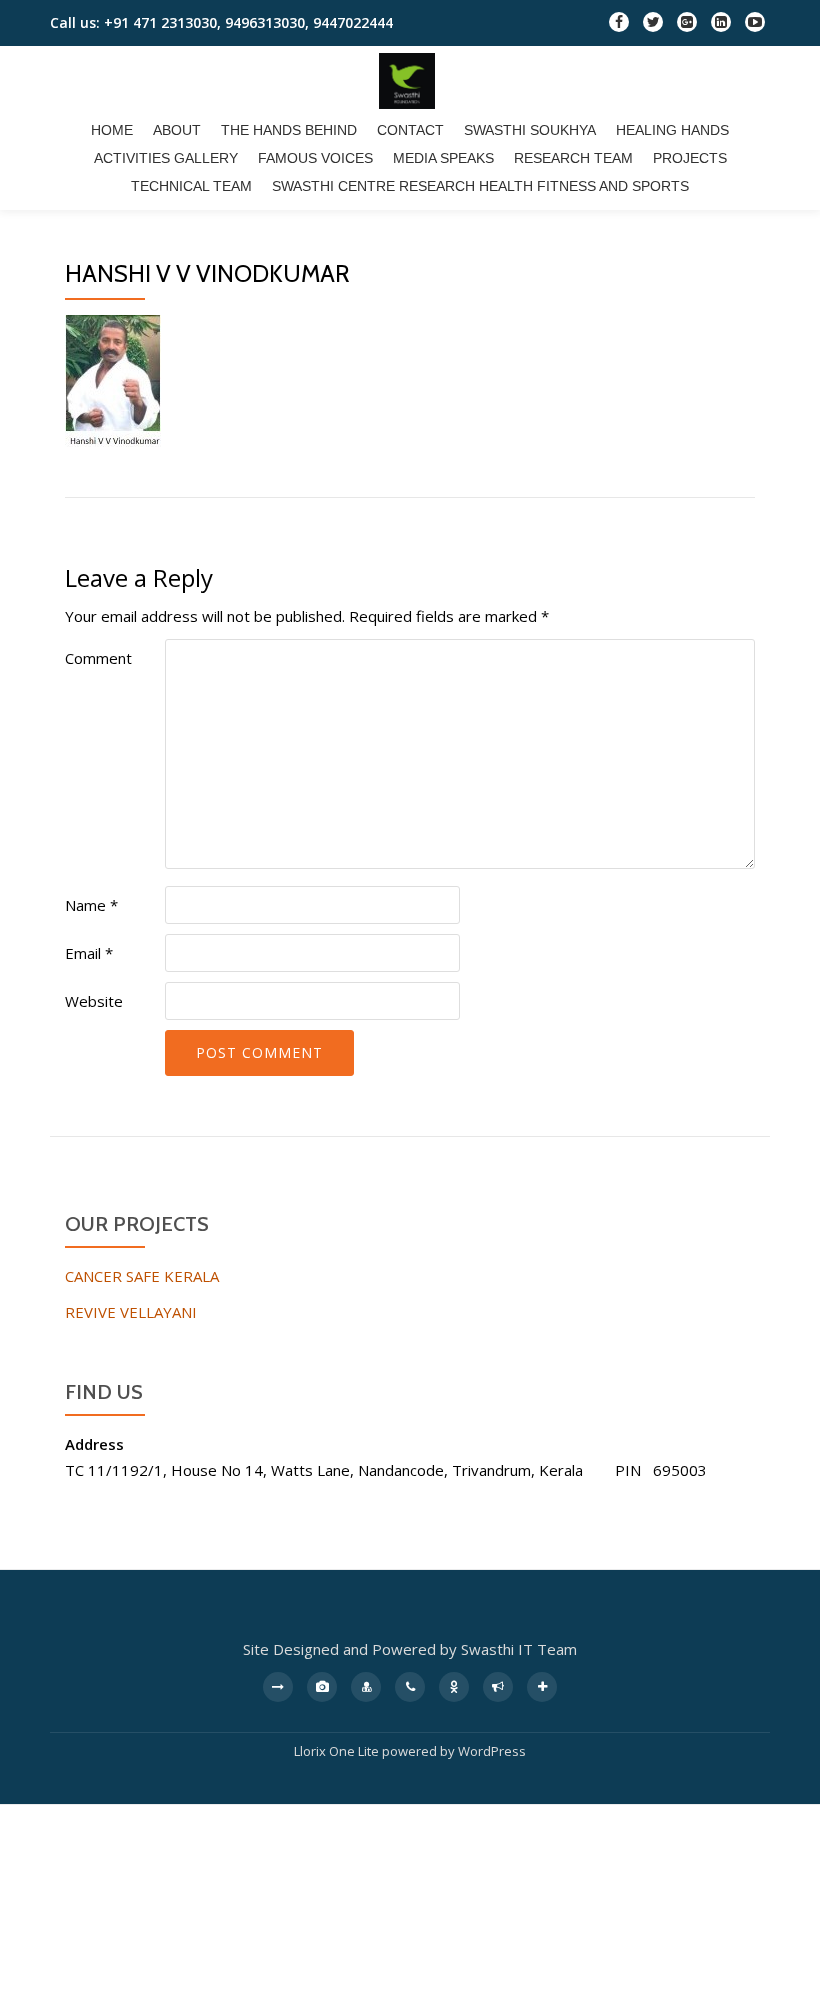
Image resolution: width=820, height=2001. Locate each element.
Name (91, 905)
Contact (410, 130)
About (177, 130)
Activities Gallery (166, 158)
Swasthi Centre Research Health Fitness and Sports (480, 186)
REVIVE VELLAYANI (131, 1312)
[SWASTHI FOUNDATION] (410, 81)
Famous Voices (315, 158)
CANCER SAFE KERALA (142, 1276)
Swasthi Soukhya (530, 130)
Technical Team (191, 186)
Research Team (573, 158)
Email (89, 953)
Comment (98, 658)
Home (112, 130)
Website (94, 1001)
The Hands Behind (289, 130)
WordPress (492, 1751)
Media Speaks (443, 158)
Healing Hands (672, 130)
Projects (690, 158)
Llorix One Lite (338, 1751)
